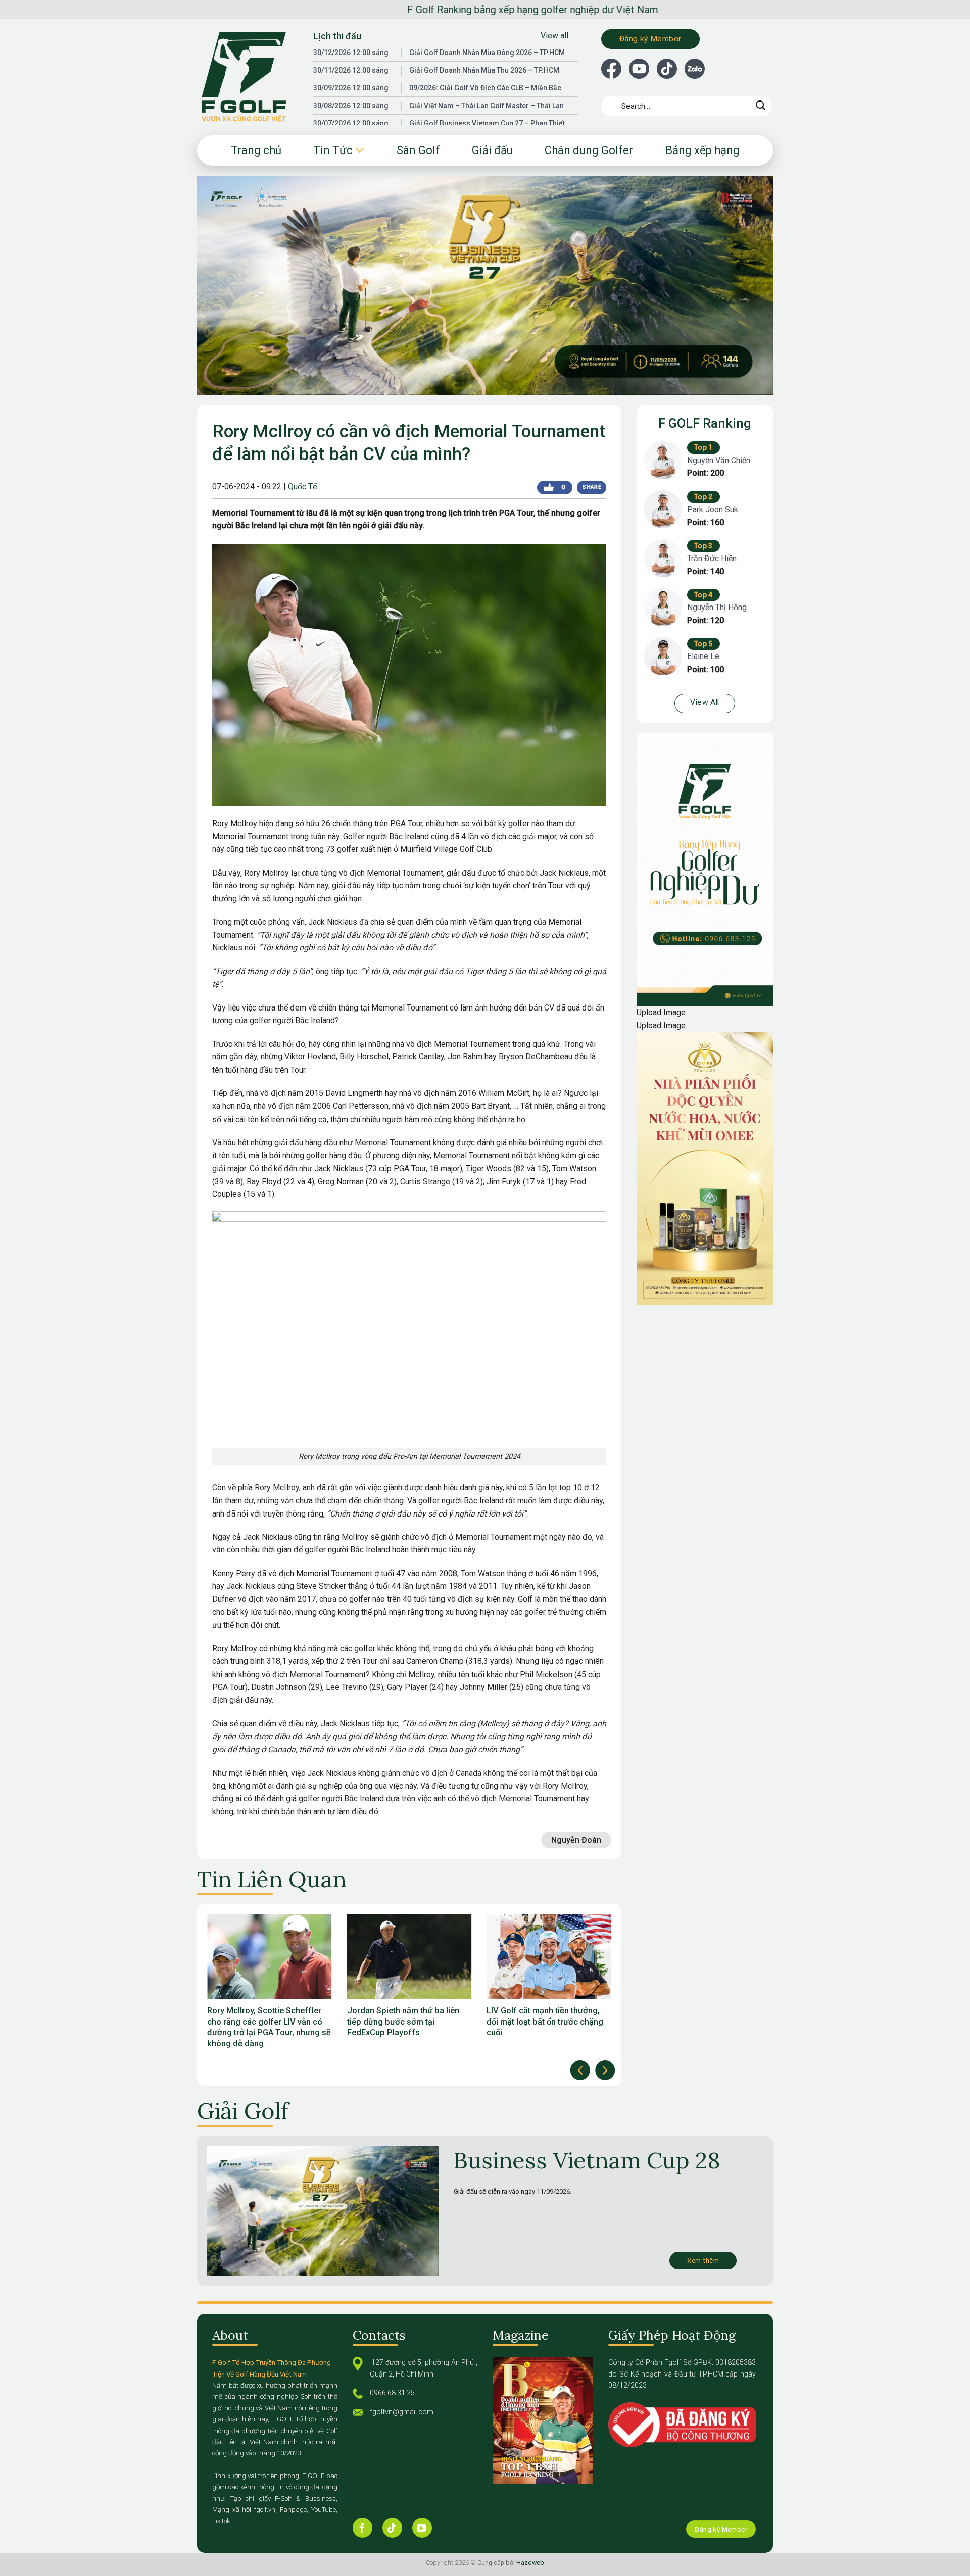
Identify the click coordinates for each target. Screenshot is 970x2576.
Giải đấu (492, 150)
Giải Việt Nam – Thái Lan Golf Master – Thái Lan (487, 106)
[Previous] (580, 2070)
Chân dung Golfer (589, 150)
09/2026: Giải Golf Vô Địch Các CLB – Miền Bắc (485, 88)
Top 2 (704, 497)
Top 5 (704, 644)
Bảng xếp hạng (702, 150)
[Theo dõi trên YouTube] (422, 2528)
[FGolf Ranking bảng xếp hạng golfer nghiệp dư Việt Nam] (248, 77)
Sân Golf (418, 150)
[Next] (605, 2070)
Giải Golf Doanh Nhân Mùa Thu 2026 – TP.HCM (484, 70)
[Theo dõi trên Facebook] (362, 2528)
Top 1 (704, 447)
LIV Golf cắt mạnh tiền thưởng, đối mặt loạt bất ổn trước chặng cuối (405, 2022)
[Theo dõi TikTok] (392, 2528)
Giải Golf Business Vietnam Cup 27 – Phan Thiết (487, 123)
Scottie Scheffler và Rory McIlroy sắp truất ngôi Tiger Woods (548, 2016)
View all (554, 36)
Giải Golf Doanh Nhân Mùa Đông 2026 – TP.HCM (487, 53)
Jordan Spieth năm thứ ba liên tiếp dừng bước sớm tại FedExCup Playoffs (263, 2022)
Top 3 (704, 546)
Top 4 (704, 595)
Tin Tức (333, 150)
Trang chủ (256, 150)
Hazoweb (530, 2563)
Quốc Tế (302, 487)
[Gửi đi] (761, 106)
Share (591, 487)
